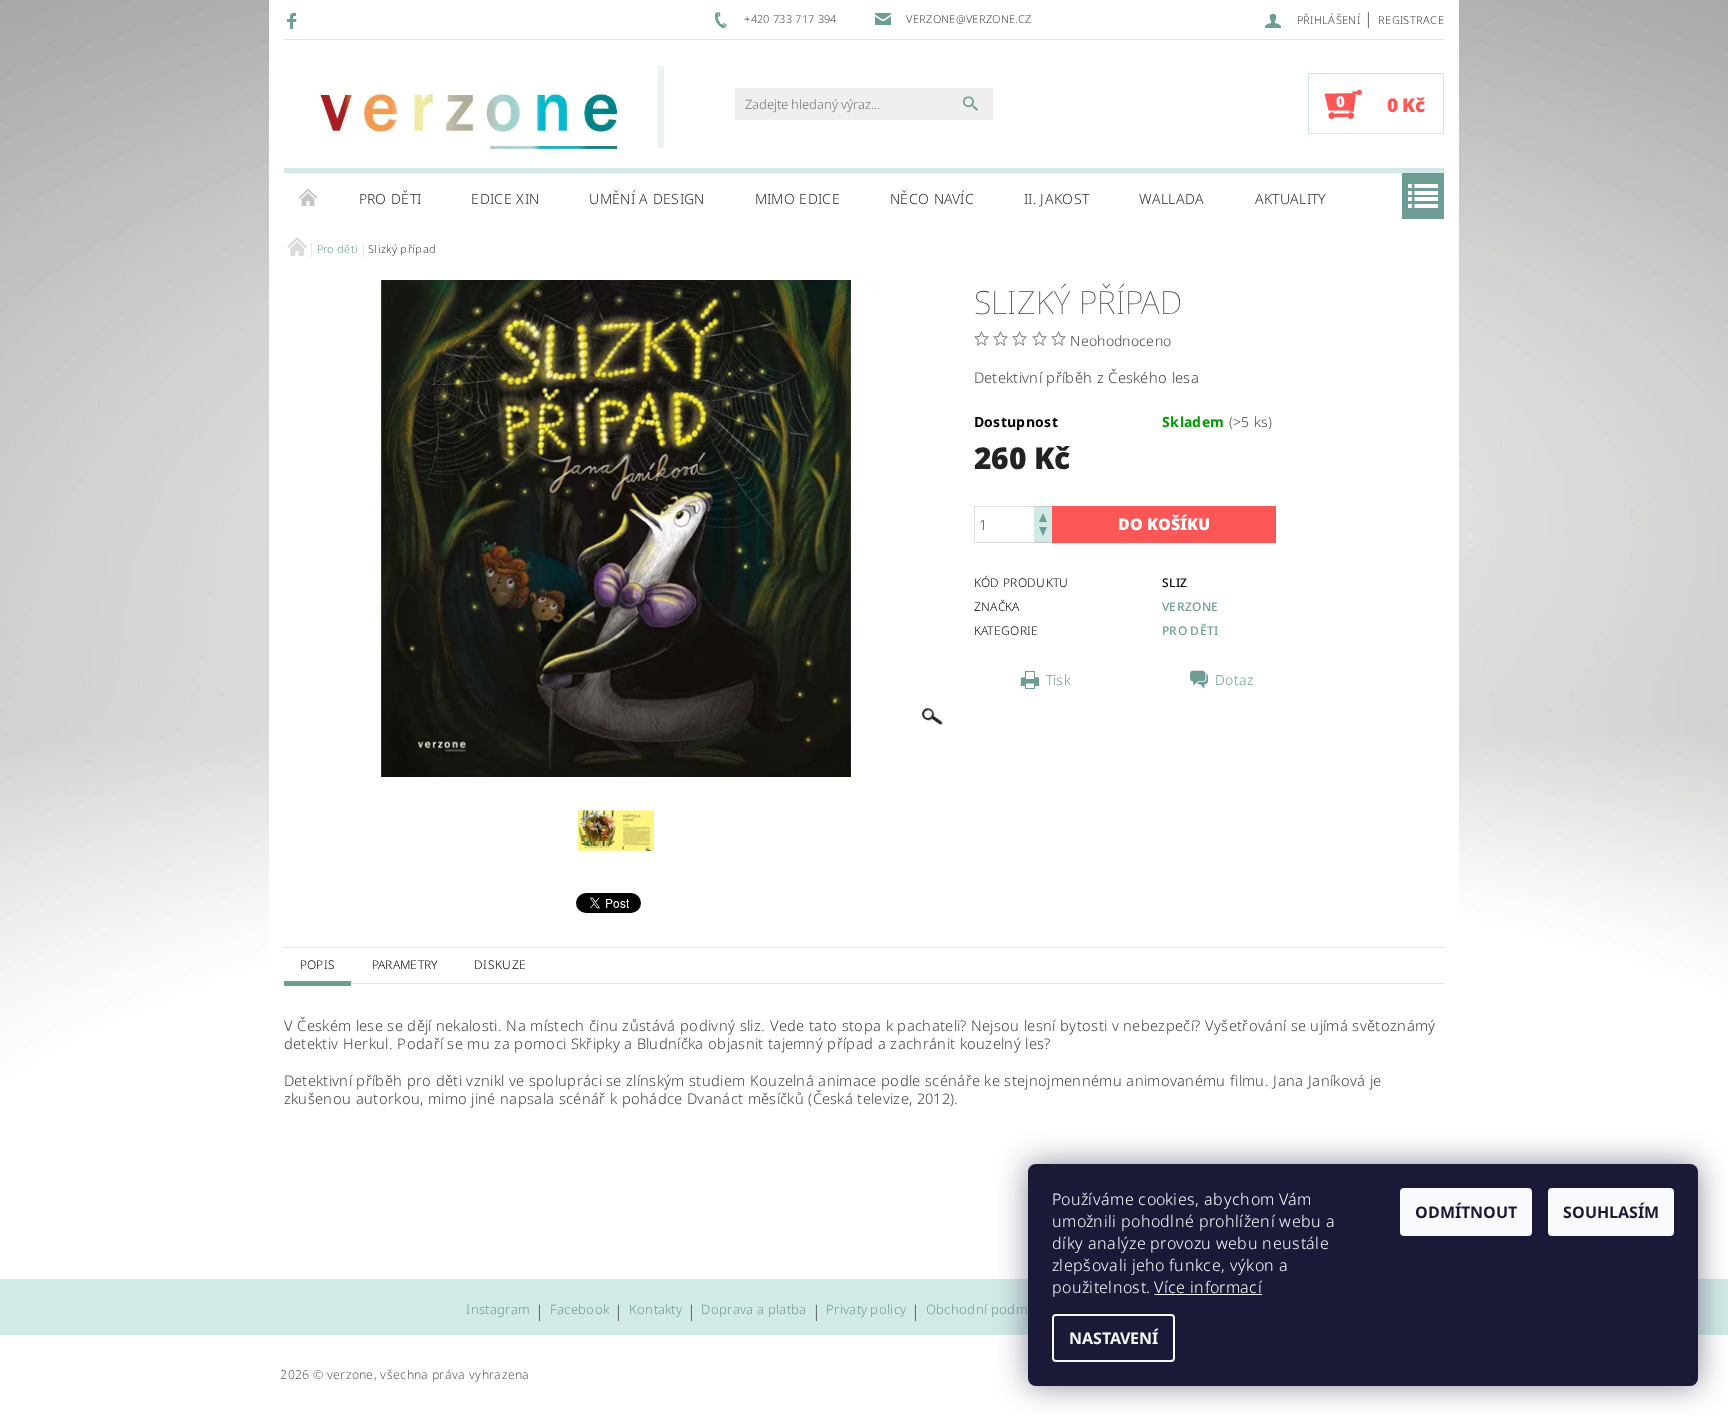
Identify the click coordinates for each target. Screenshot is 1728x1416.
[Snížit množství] (1043, 533)
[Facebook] (294, 20)
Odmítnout (1466, 1212)
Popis (318, 964)
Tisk (1058, 680)
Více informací (1207, 1287)
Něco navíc (932, 198)
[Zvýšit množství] (1043, 515)
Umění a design (646, 198)
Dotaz (1234, 680)
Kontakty (656, 1310)
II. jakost (1056, 198)
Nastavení (1113, 1338)
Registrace (1411, 19)
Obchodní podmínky (989, 1310)
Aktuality (1291, 198)
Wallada (1171, 198)
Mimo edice (797, 198)
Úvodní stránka (309, 199)
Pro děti (390, 198)
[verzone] (479, 114)
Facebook (580, 1310)
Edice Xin (505, 198)
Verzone (1190, 606)
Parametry (405, 964)
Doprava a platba (753, 1310)
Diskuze (500, 964)
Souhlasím (1611, 1212)
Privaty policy (866, 1310)
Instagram (498, 1310)
